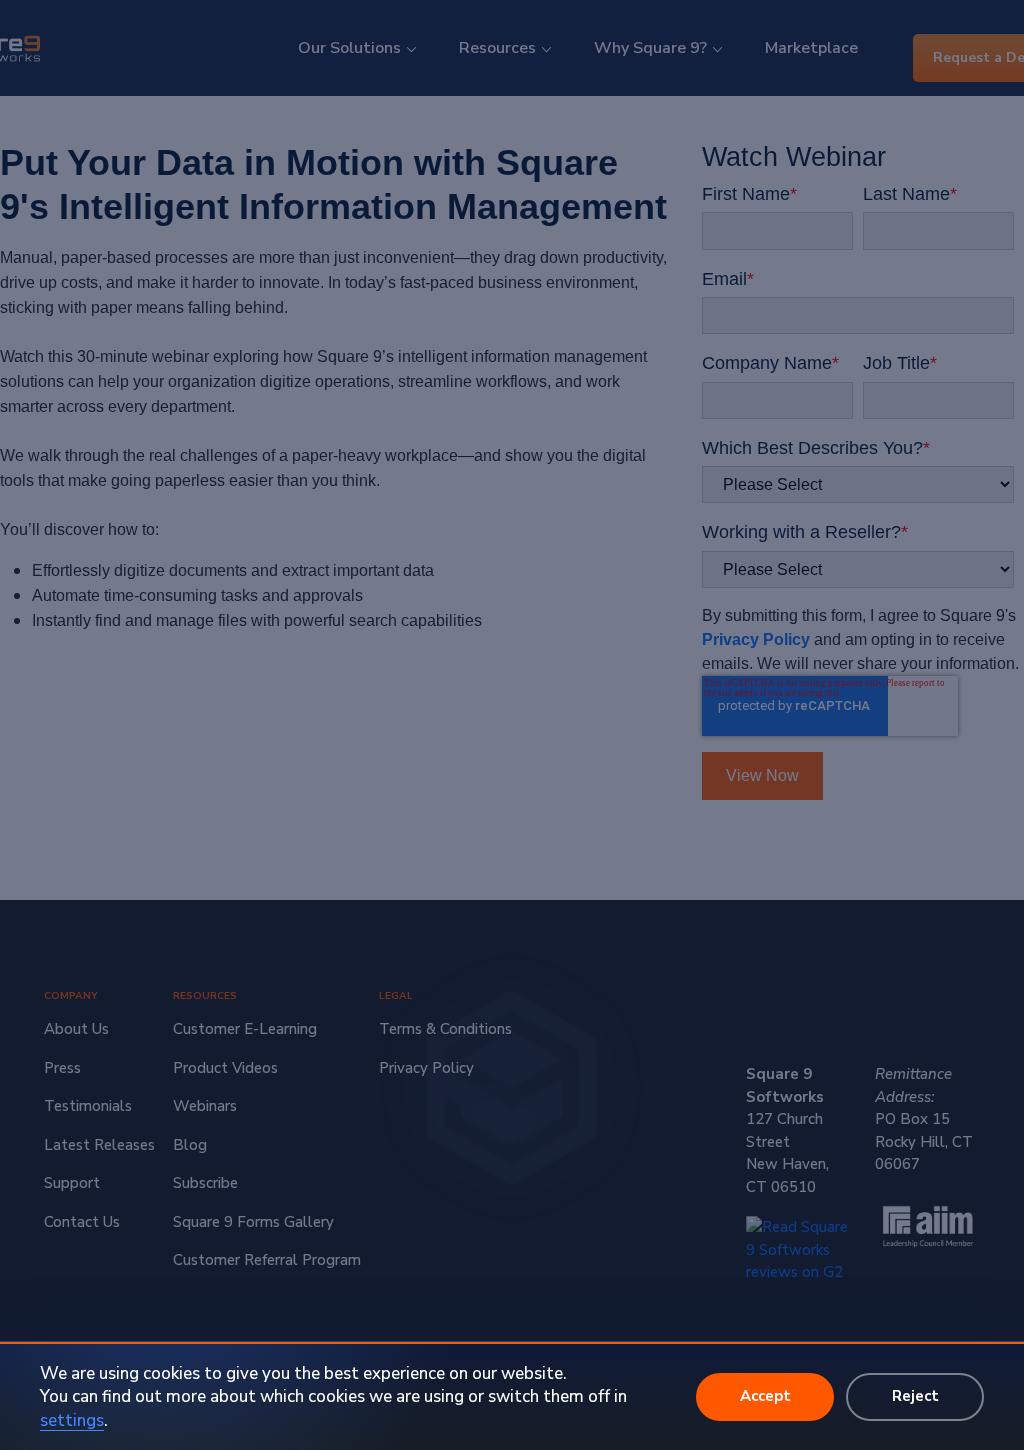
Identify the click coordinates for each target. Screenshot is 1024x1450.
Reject (915, 1396)
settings (72, 1420)
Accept (765, 1396)
